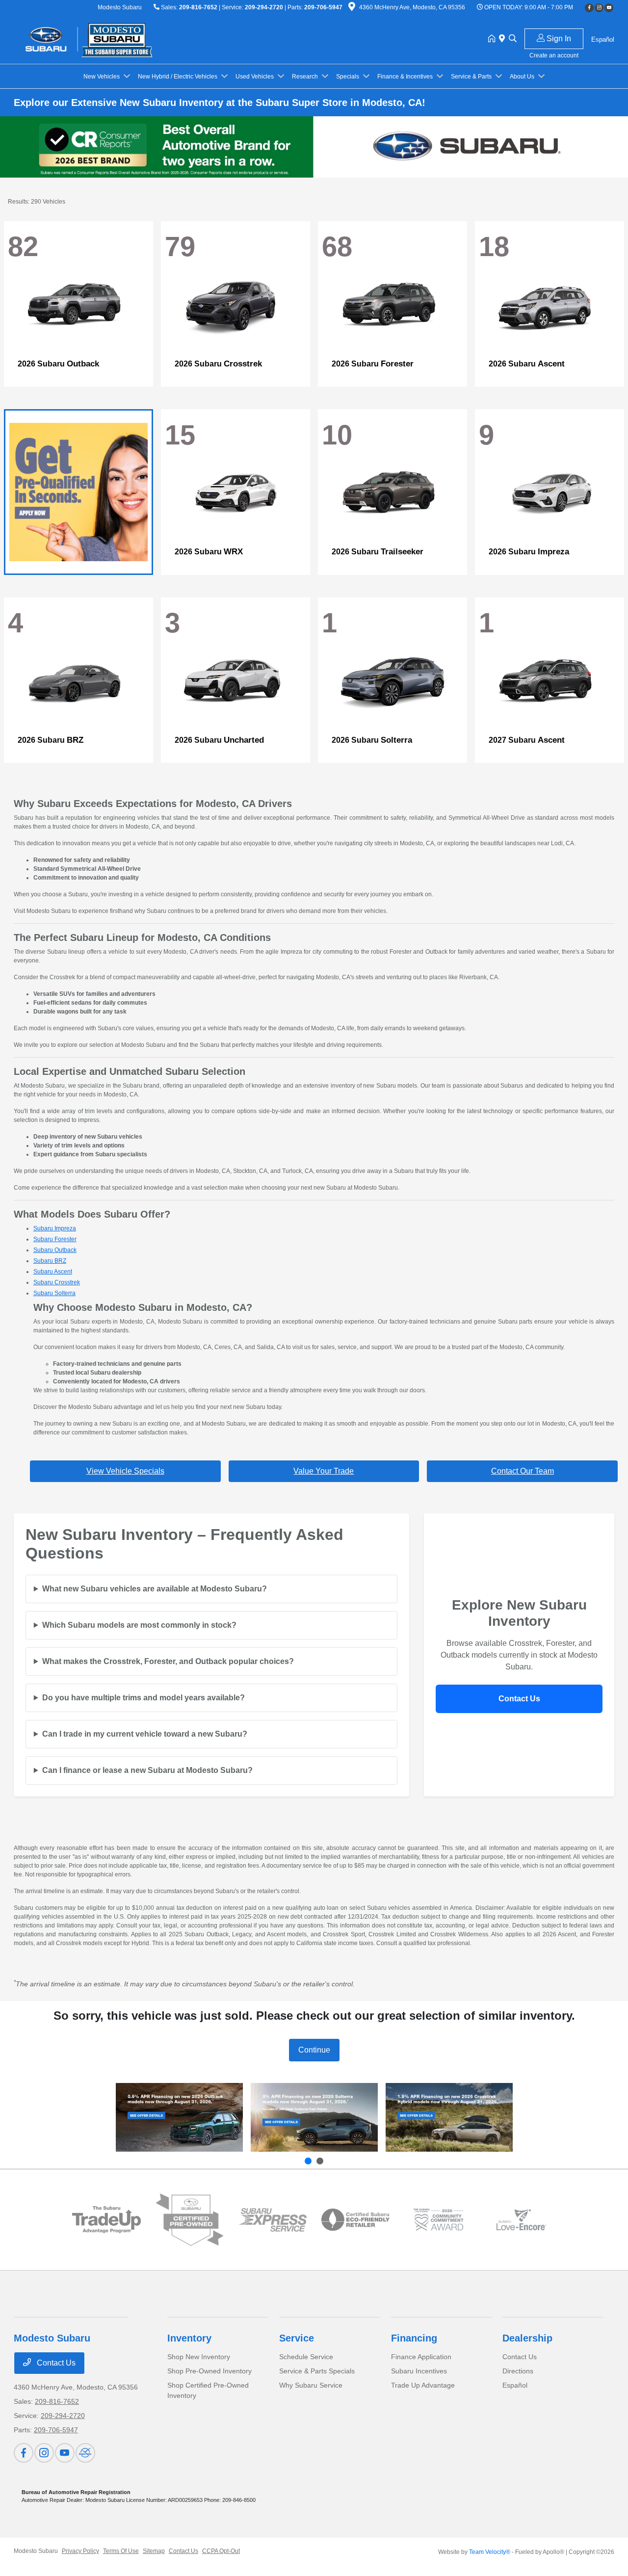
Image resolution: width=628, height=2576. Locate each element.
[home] (494, 39)
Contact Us (519, 1699)
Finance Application (421, 2357)
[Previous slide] (308, 2161)
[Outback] (179, 2118)
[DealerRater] (85, 2453)
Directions (518, 2371)
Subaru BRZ (50, 1261)
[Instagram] (599, 8)
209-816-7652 (198, 7)
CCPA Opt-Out (221, 2551)
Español (515, 2385)
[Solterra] (314, 2118)
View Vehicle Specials (125, 1471)
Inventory (189, 2338)
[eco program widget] (355, 2220)
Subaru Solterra (54, 1293)
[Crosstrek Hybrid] (449, 2118)
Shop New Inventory (199, 2357)
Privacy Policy (80, 2551)
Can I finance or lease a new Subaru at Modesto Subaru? (147, 1770)
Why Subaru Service (311, 2385)
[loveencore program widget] (521, 2220)
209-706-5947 (323, 7)
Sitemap (154, 2551)
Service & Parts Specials (317, 2371)
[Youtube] (609, 8)
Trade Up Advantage (423, 2385)
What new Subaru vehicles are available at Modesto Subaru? (155, 1589)
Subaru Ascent (53, 1272)
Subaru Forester (55, 1239)
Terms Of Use (121, 2551)
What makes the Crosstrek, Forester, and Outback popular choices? (168, 1661)
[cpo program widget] (190, 2220)
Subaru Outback (55, 1250)
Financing (414, 2338)
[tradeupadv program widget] (106, 2220)
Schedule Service (306, 2357)
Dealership (527, 2338)
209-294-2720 (264, 7)
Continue (314, 2050)
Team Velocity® (490, 2552)
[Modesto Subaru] (98, 39)
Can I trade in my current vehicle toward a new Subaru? (145, 1734)
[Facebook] (589, 8)
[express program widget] (273, 2220)
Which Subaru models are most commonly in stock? (139, 1625)
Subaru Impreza (55, 1228)
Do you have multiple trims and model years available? (144, 1698)
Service (297, 2338)
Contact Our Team (523, 1471)
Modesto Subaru (36, 2551)
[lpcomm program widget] (438, 2220)
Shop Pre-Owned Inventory (209, 2371)
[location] (352, 8)
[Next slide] (320, 2161)
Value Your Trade (324, 1471)
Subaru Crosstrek (57, 1282)
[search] (513, 39)
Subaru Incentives (419, 2371)
